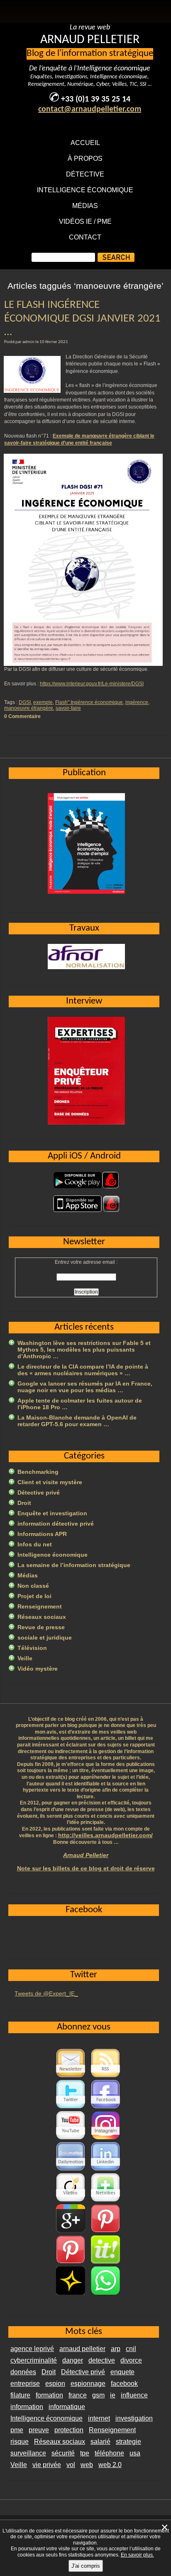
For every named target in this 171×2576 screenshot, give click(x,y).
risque (20, 2442)
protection (69, 2430)
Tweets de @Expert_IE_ (46, 1993)
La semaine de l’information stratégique (74, 1565)
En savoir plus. (137, 2555)
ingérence (137, 702)
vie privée (47, 2465)
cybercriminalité (34, 2360)
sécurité (63, 2453)
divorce (131, 2360)
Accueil (85, 143)
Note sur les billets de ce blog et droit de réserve (86, 1868)
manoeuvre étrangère (29, 708)
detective (102, 2360)
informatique (67, 2407)
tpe (85, 2453)
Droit (24, 1503)
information (27, 2407)
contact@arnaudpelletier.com (90, 109)
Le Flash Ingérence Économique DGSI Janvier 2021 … (82, 319)
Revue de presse (41, 1627)
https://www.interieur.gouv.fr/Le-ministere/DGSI (92, 684)
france (78, 2395)
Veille (25, 1658)
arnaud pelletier (82, 2349)
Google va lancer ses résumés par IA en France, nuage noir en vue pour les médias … (85, 1387)
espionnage (88, 2384)
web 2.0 (110, 2465)
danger (73, 2360)
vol (71, 2465)
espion (55, 2384)
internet (99, 2418)
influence (134, 2395)
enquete (122, 2372)
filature (20, 2395)
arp (116, 2349)
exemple (43, 702)
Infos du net (35, 1544)
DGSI (25, 702)
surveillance (28, 2453)
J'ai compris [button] (86, 2566)
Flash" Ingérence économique (89, 702)
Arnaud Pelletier (86, 1855)
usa (135, 2453)
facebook (124, 2384)
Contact (85, 237)
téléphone (109, 2453)
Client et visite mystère (50, 1482)
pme (17, 2430)
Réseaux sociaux (42, 1617)
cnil (131, 2349)
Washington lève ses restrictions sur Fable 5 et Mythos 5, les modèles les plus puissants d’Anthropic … (84, 1350)
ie (113, 2395)
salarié (100, 2442)
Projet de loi (34, 1596)
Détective (85, 174)
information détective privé (56, 1524)
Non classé (33, 1586)
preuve (39, 2430)
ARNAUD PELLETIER (90, 40)
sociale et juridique (45, 1638)
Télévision (32, 1648)
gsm (98, 2395)
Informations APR (42, 1534)
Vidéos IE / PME (85, 221)
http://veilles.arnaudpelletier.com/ (105, 1835)
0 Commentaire (22, 716)
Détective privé (39, 1492)
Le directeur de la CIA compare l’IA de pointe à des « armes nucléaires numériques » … (83, 1370)
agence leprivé (32, 2349)
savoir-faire (68, 708)
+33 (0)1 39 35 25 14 (96, 99)
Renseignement (40, 1606)
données (23, 2372)
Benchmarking (38, 1472)
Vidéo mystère (38, 1669)
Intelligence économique (85, 190)
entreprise (25, 2384)
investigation (134, 2418)
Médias (85, 206)
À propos (85, 158)
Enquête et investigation (52, 1513)
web (87, 2465)
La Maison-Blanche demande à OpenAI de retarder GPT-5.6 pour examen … (77, 1421)
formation (49, 2395)
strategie (128, 2442)
